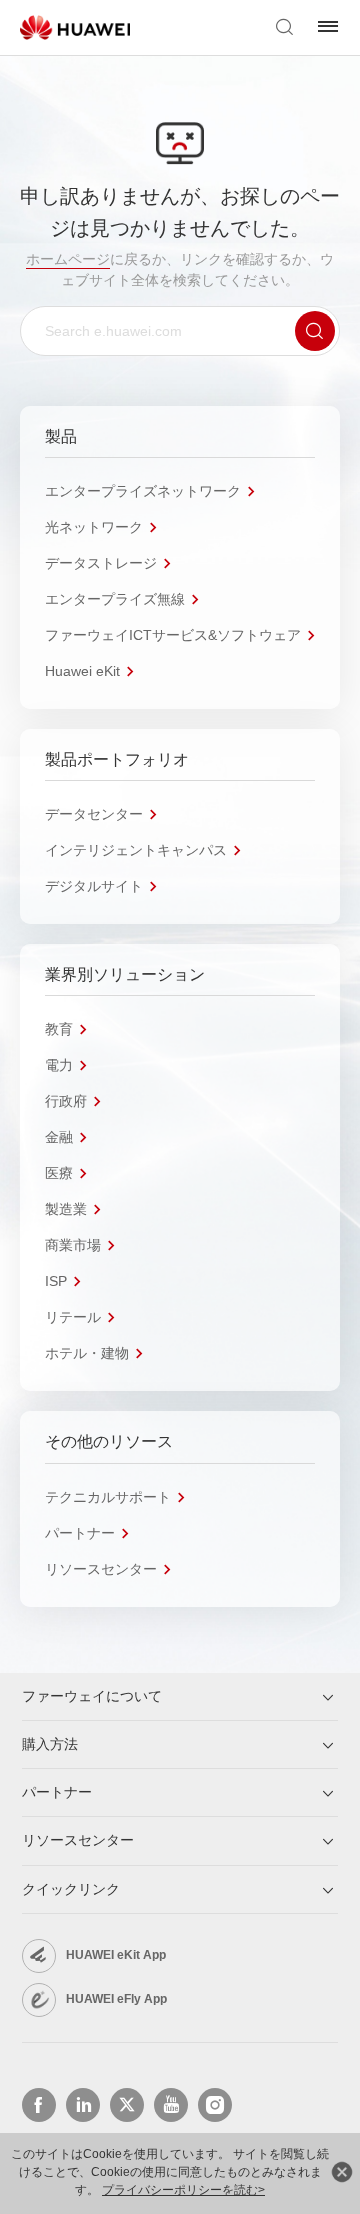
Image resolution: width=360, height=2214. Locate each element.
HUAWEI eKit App (116, 1955)
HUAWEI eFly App (116, 1999)
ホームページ (68, 259)
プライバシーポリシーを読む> (183, 2190)
